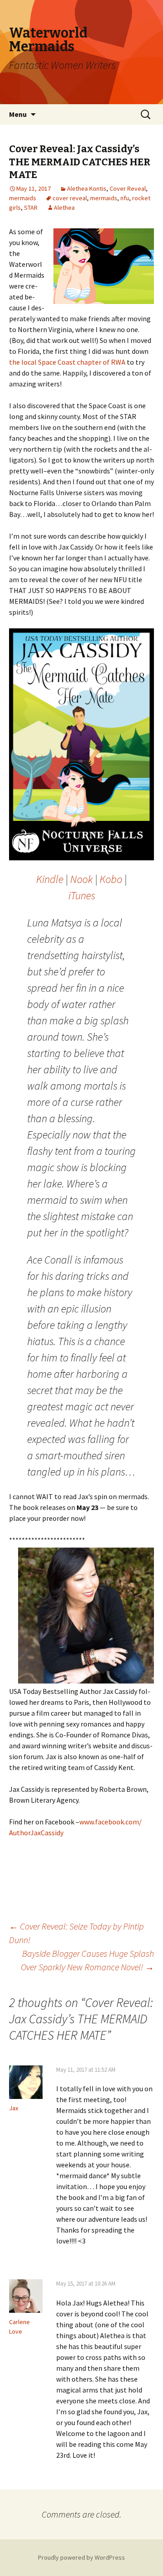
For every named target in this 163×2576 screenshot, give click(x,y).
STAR (31, 207)
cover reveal (70, 198)
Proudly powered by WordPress (81, 2557)
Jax (14, 2108)
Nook (81, 879)
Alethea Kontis (87, 188)
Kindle (50, 879)
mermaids (23, 198)
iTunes (82, 895)
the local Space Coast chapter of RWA (67, 362)
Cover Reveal (128, 188)
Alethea (64, 207)
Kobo (111, 879)
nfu (125, 198)
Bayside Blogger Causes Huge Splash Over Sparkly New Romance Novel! (87, 1960)
